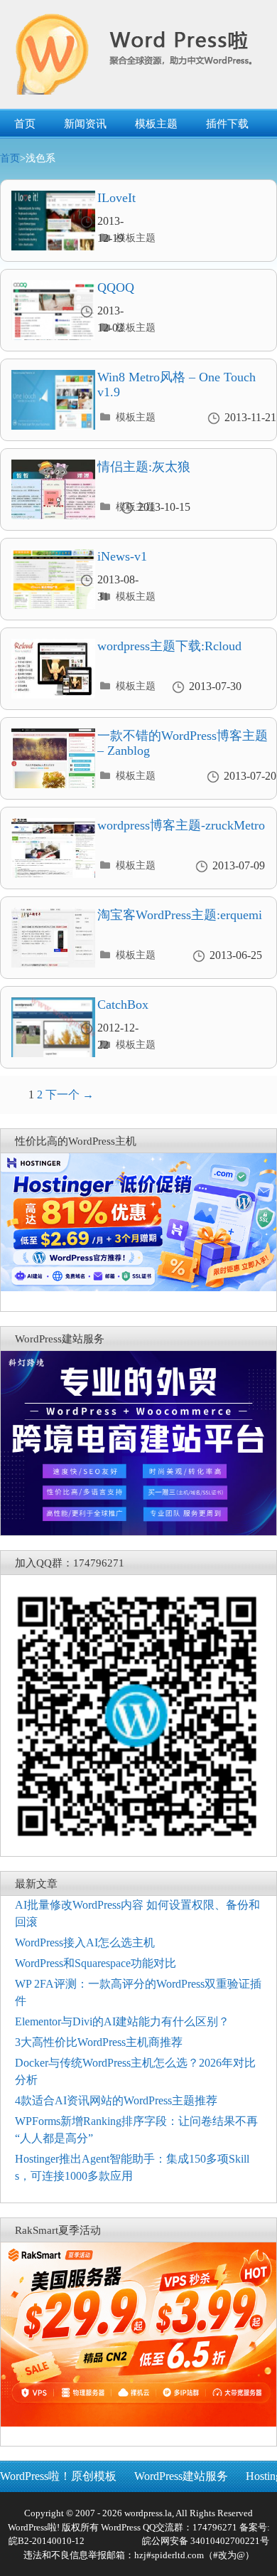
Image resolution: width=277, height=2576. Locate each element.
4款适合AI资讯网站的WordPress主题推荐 (116, 2100)
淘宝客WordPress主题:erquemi (180, 915)
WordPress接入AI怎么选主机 (85, 1942)
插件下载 (227, 124)
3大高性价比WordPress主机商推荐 (99, 2042)
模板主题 (156, 124)
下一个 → (70, 1094)
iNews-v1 (122, 556)
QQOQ (116, 287)
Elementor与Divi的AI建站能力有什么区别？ (122, 2021)
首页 (25, 124)
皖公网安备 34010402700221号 (205, 2541)
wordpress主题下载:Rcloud (169, 646)
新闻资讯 (85, 124)
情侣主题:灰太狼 (144, 467)
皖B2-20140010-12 (47, 2541)
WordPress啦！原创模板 (58, 2476)
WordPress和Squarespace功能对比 (96, 1963)
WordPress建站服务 (181, 2476)
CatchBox (123, 1005)
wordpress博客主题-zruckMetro (181, 825)
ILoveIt (116, 198)
